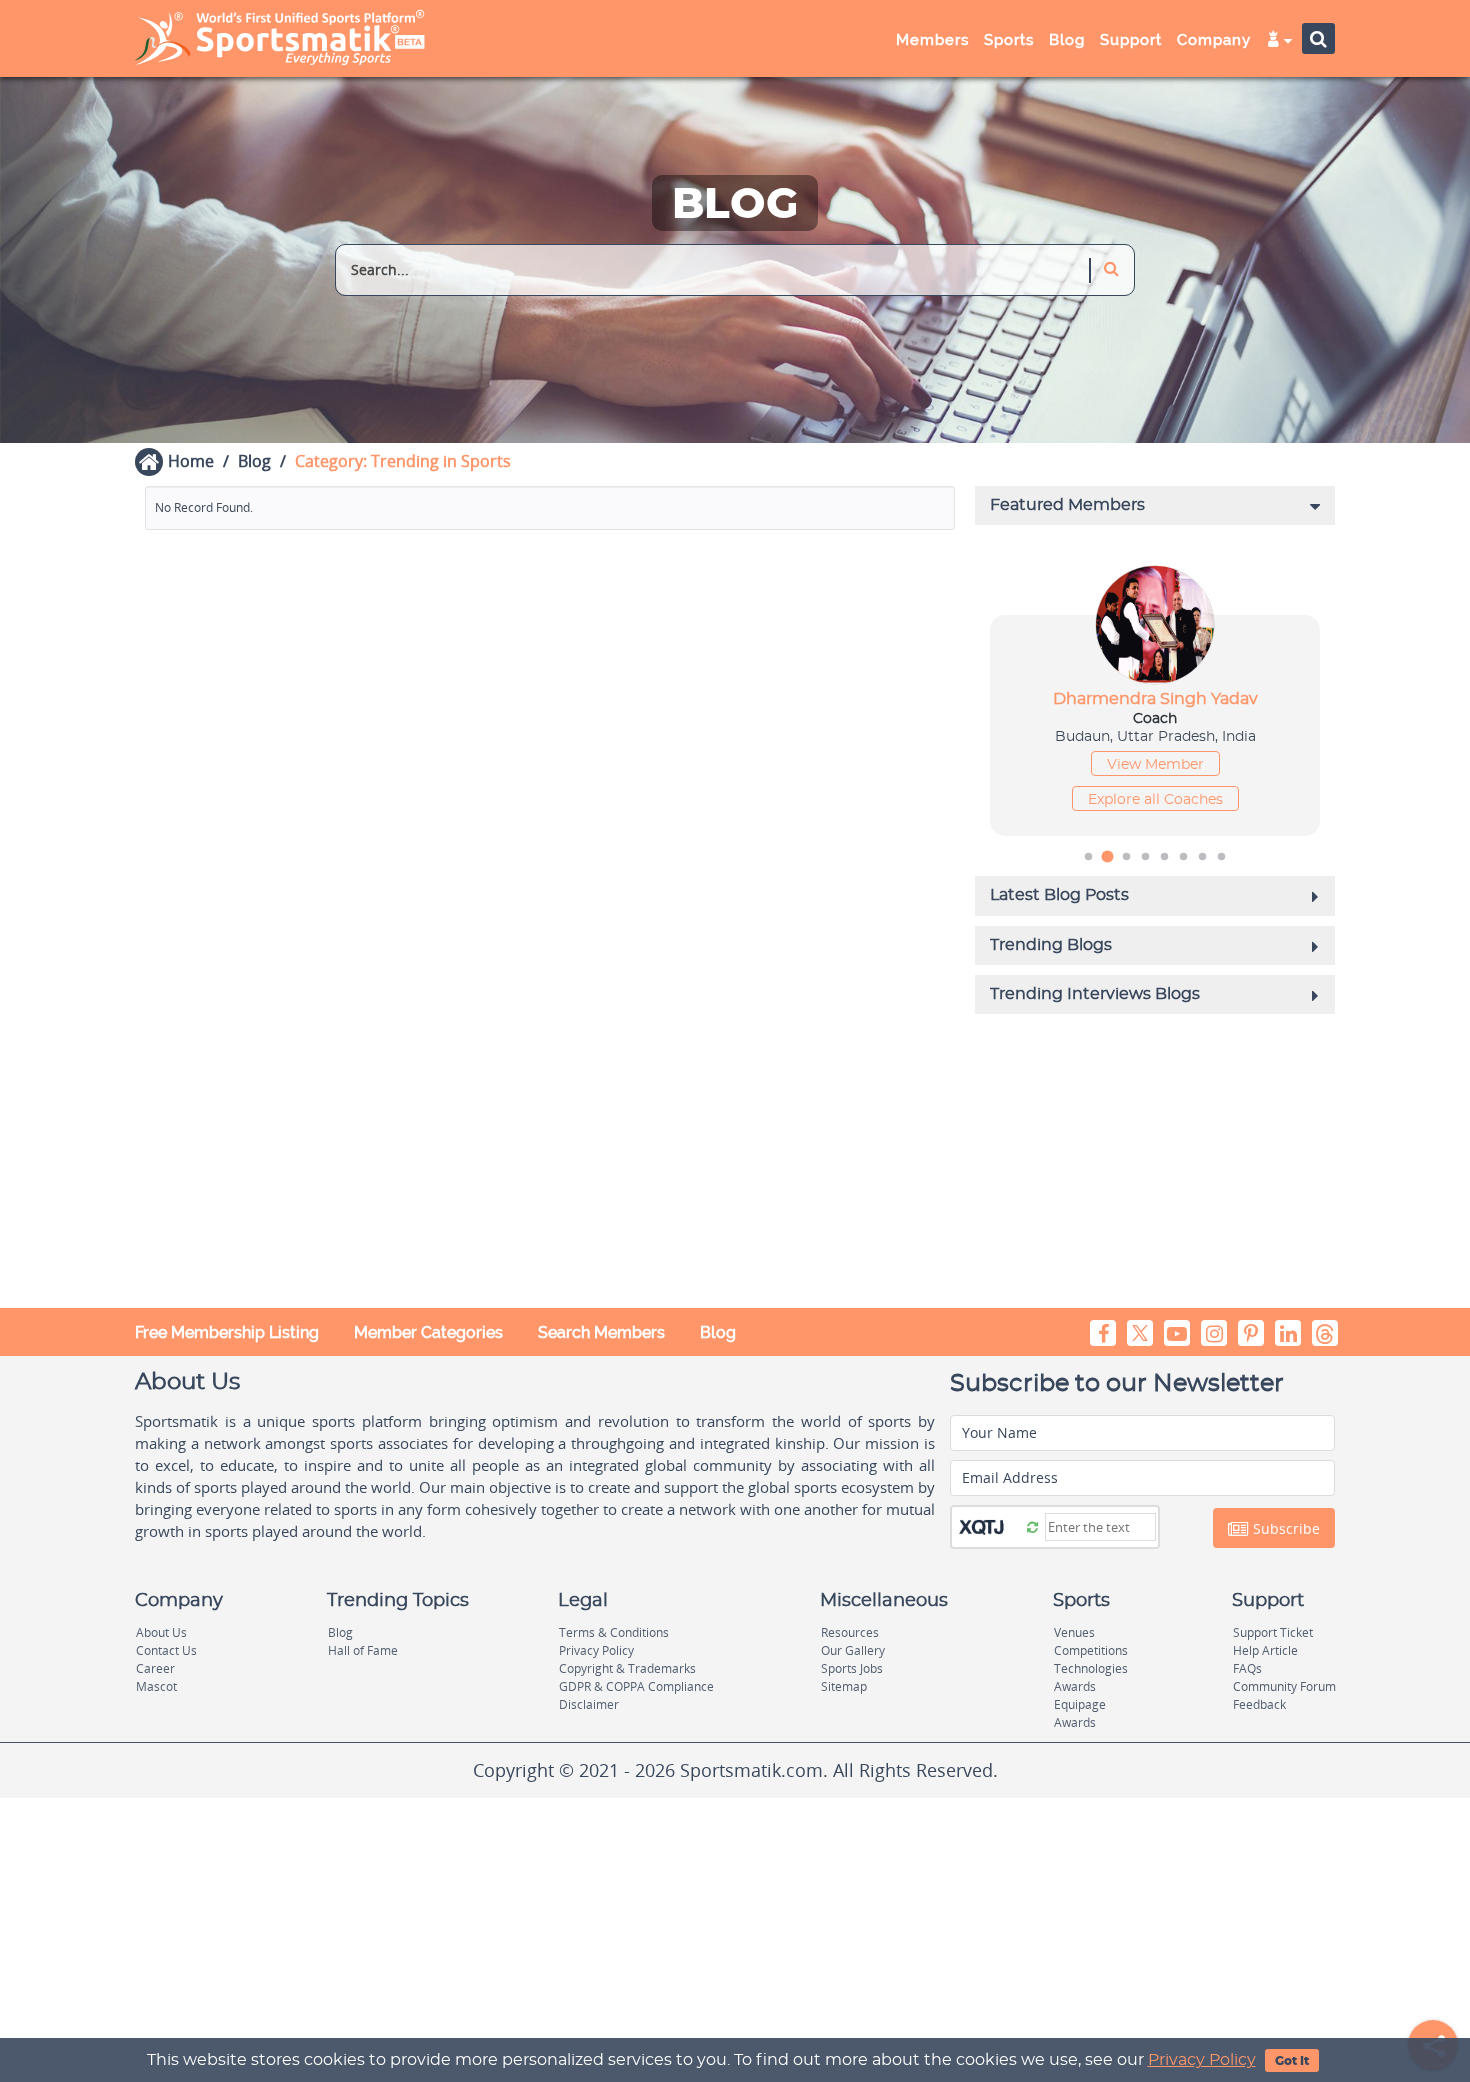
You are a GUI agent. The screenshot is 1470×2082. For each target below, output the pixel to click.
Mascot (156, 1686)
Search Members (601, 1332)
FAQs (1247, 1668)
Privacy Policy (1202, 2060)
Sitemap (844, 1686)
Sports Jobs (852, 1668)
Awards (1075, 1686)
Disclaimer (589, 1704)
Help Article (1265, 1650)
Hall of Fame (363, 1650)
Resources (850, 1632)
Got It (1292, 2061)
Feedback (1259, 1704)
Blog (254, 461)
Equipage (1080, 1704)
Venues (1074, 1632)
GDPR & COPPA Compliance (636, 1686)
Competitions (1091, 1650)
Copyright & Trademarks (627, 1668)
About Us (161, 1632)
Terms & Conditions (614, 1632)
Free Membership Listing (227, 1332)
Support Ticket (1273, 1632)
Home (191, 461)
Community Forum (1284, 1686)
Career (155, 1668)
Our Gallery (853, 1650)
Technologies (1091, 1668)
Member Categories (428, 1332)
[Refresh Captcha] (1032, 1526)
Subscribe (1284, 1528)
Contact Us (166, 1650)
